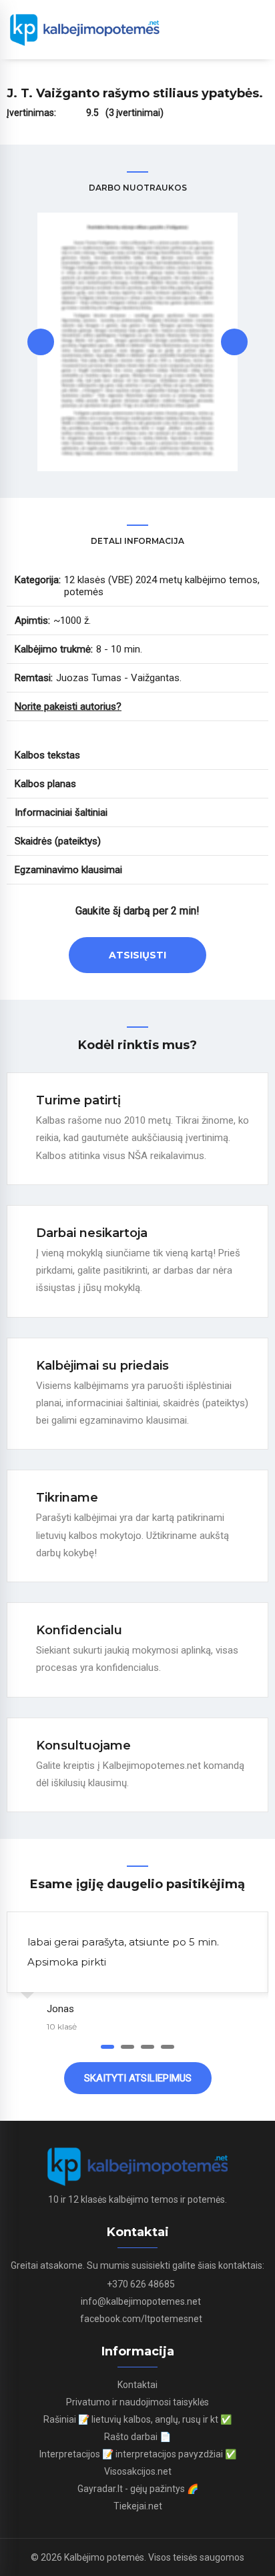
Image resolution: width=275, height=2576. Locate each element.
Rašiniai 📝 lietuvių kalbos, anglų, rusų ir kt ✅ (137, 2419)
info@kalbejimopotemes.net (141, 2301)
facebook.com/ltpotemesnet (141, 2319)
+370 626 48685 (141, 2284)
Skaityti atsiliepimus (138, 2078)
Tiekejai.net (138, 2506)
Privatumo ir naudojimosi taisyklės (137, 2402)
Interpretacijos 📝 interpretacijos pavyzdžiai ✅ (138, 2454)
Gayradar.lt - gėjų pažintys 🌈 (138, 2489)
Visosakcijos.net (138, 2471)
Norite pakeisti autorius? (68, 706)
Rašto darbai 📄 (137, 2437)
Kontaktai (137, 2385)
